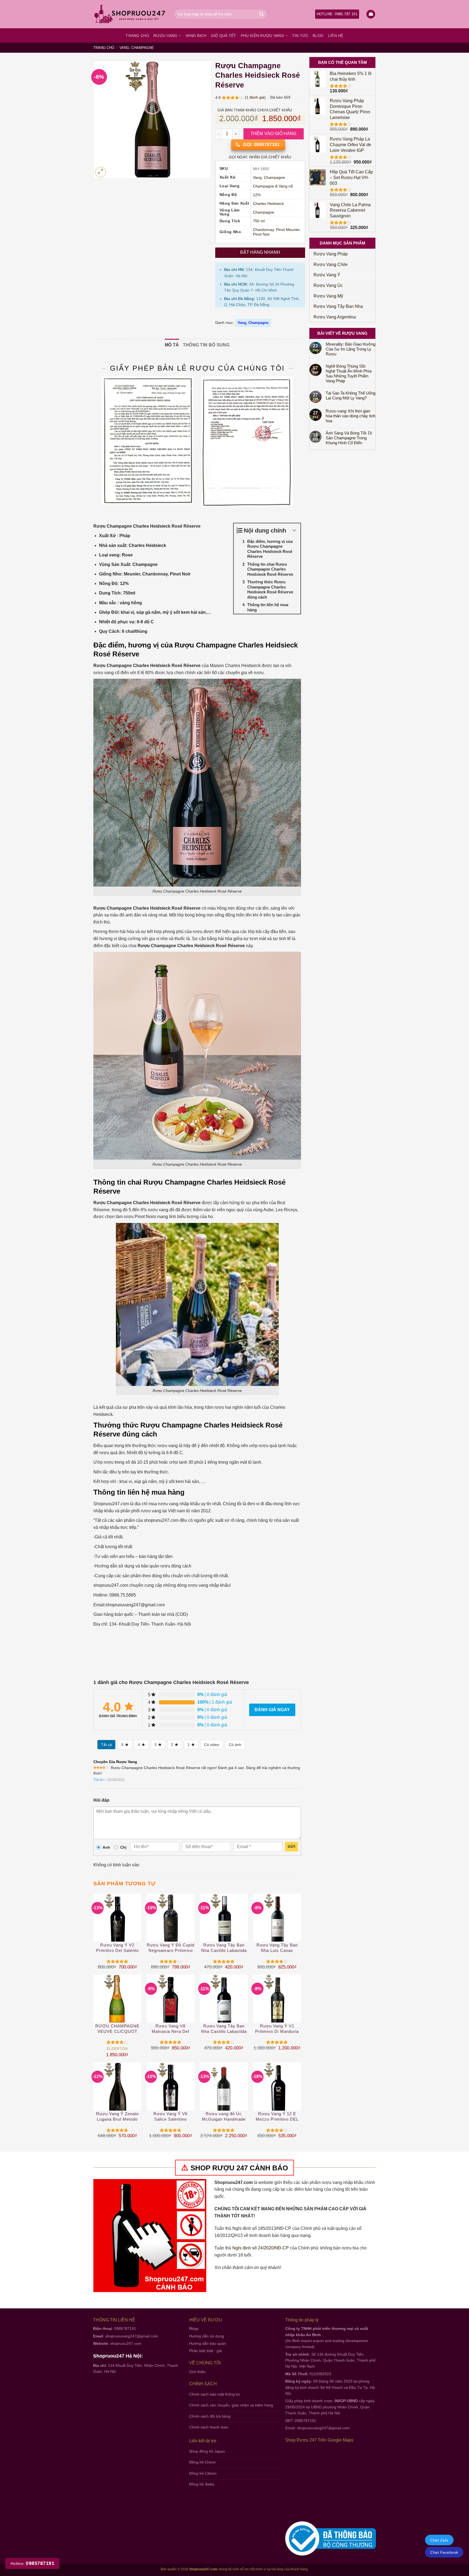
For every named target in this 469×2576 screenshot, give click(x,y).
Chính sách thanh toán (209, 2427)
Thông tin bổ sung (206, 345)
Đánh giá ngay (272, 1710)
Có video (212, 1745)
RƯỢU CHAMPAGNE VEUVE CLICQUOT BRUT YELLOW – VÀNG (117, 2029)
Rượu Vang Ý (327, 275)
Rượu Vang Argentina (335, 317)
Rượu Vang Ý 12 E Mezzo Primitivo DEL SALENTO (277, 2117)
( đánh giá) (256, 97)
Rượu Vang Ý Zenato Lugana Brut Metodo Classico (117, 2117)
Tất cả (106, 1745)
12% (257, 195)
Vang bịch (196, 36)
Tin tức (300, 36)
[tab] (172, 345)
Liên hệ (336, 36)
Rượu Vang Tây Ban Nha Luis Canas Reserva (277, 1948)
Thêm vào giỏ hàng (274, 134)
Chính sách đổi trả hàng (210, 2416)
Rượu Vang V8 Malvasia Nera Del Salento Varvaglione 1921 (170, 2029)
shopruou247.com (126, 2343)
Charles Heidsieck (268, 204)
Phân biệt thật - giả (205, 2351)
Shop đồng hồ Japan (207, 2451)
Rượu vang (165, 36)
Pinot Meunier (288, 230)
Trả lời (99, 1780)
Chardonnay (263, 230)
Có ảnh (235, 1745)
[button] (371, 14)
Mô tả (172, 345)
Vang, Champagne (137, 48)
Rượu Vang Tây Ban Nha (338, 306)
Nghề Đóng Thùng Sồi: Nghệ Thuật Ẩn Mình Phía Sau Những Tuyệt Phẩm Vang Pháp (349, 373)
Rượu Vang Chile (331, 265)
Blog (318, 36)
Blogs (194, 2328)
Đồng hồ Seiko (202, 2484)
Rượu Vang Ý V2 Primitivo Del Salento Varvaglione (117, 1948)
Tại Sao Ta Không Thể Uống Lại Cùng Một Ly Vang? (351, 395)
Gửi (291, 1846)
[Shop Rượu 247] (130, 14)
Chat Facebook (444, 2552)
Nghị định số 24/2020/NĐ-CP (261, 2248)
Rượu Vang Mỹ (328, 296)
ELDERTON (117, 2049)
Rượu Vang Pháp (331, 254)
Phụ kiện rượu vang (262, 36)
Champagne (264, 212)
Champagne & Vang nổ (273, 186)
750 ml (259, 221)
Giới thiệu (197, 2372)
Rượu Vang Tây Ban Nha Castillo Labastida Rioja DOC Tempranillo (224, 2029)
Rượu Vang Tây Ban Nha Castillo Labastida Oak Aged (224, 1948)
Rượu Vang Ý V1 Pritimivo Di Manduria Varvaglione (277, 2029)
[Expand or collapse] (294, 530)
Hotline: (32, 2564)
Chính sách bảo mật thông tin (215, 2394)
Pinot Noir (261, 234)
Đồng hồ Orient (202, 2462)
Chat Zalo (439, 2540)
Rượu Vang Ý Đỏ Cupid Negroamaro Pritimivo (171, 1948)
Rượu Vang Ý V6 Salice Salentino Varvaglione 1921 (170, 2117)
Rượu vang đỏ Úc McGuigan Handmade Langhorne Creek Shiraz (224, 2117)
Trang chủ (137, 36)
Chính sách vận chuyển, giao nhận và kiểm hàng (231, 2405)
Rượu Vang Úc (328, 285)
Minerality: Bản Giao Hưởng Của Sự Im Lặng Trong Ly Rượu (351, 349)
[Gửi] (261, 14)
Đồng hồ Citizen (203, 2473)
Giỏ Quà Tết (224, 36)
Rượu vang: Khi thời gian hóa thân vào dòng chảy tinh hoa (351, 416)
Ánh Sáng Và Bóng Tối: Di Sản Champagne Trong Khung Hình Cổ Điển (349, 438)
